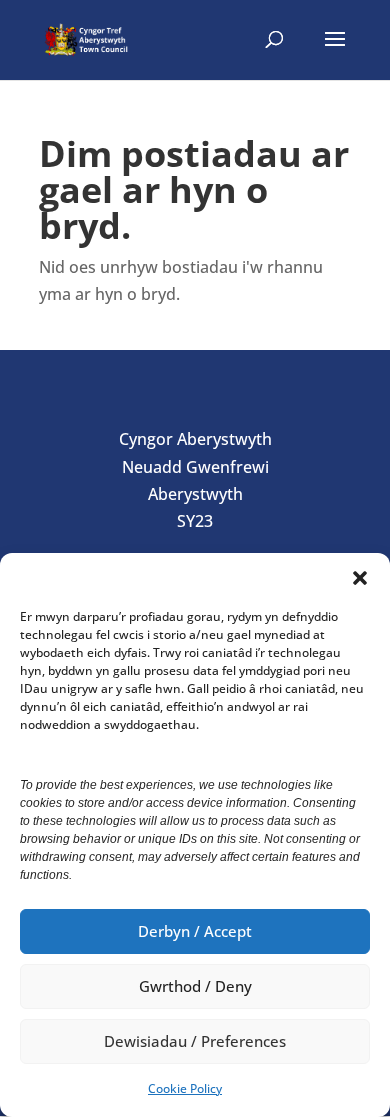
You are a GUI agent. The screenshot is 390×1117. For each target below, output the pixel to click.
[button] (360, 578)
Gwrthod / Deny (195, 986)
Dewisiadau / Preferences (195, 1041)
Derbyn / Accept (195, 931)
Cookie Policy (185, 1088)
